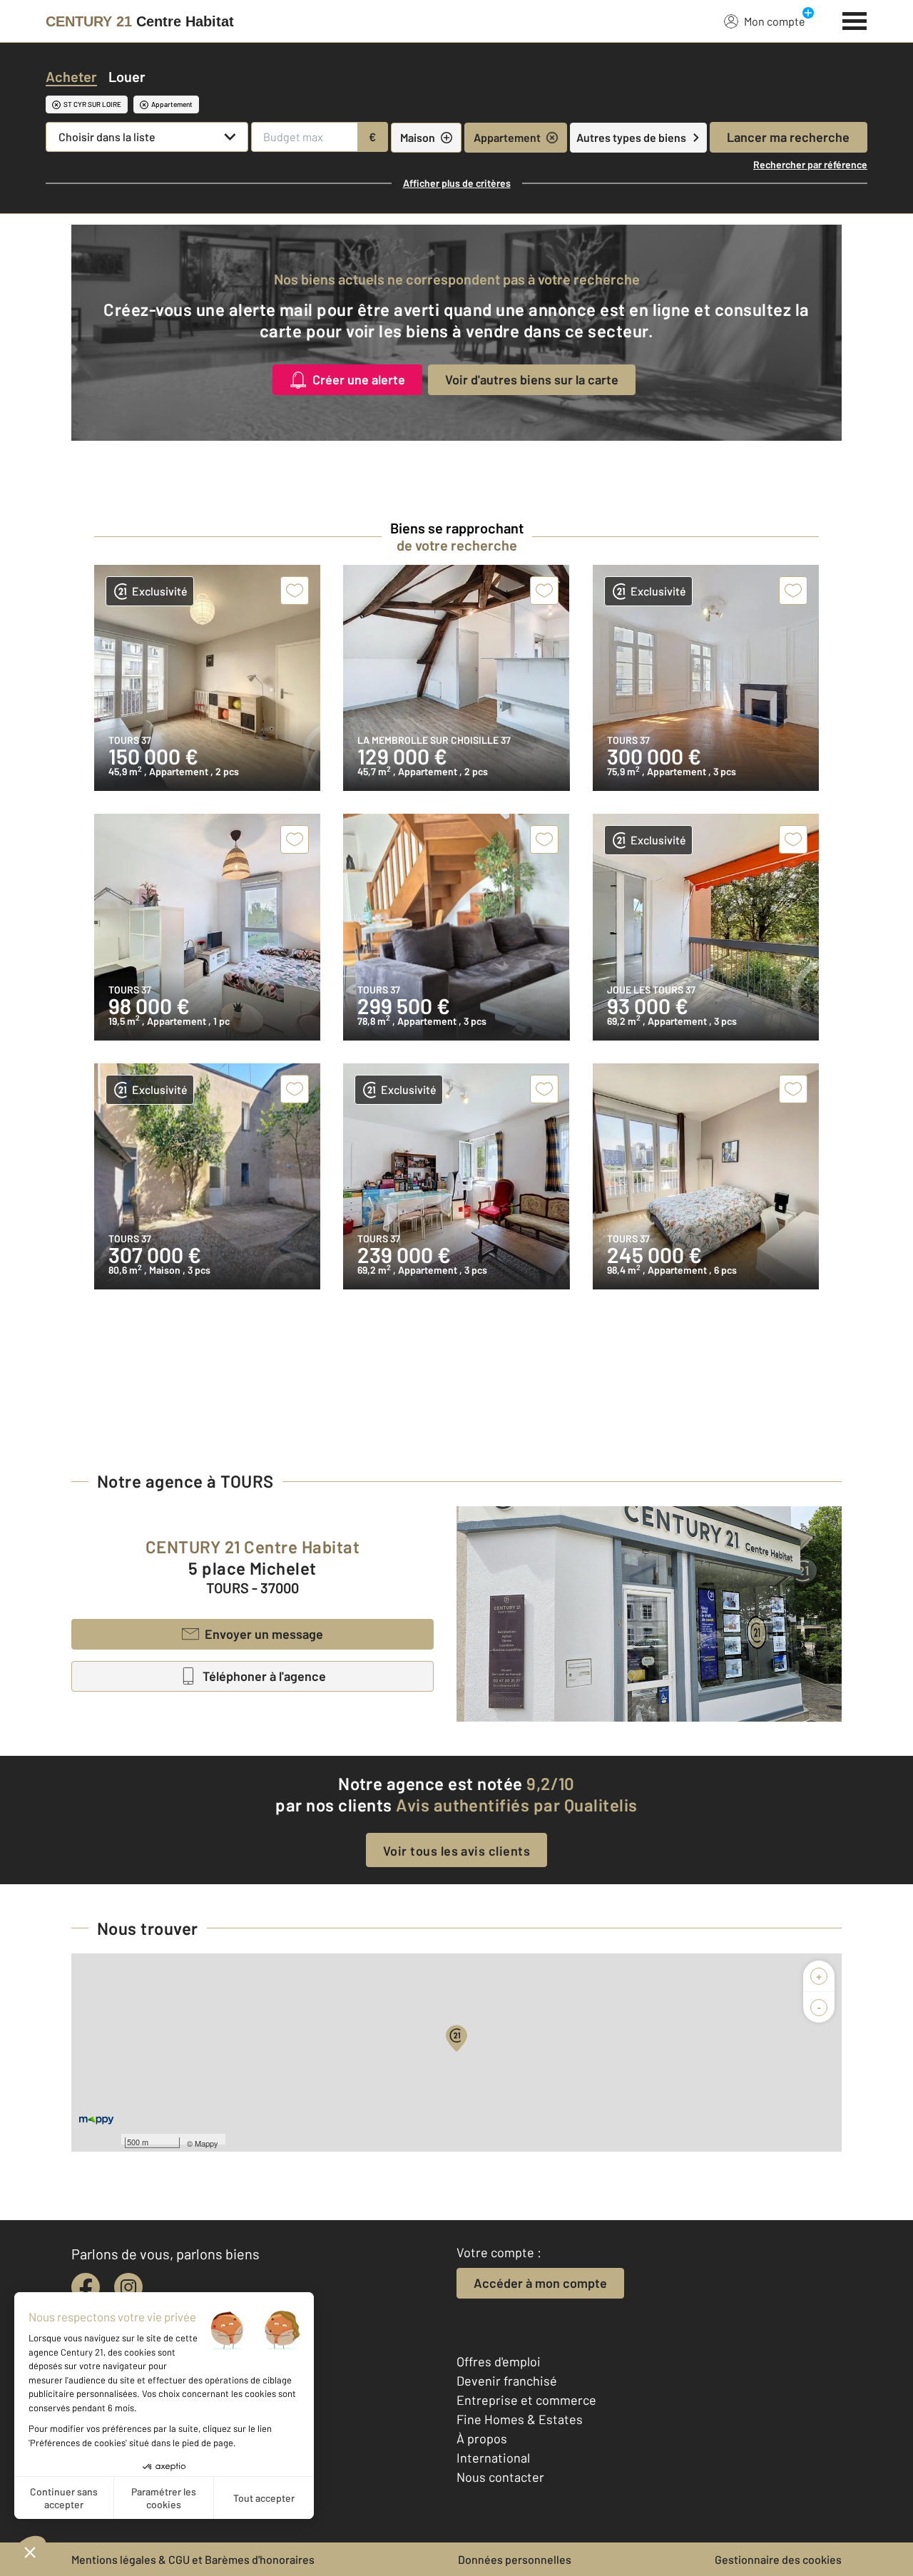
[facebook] (86, 2287)
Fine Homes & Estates (520, 2419)
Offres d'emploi (499, 2361)
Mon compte (775, 21)
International (493, 2458)
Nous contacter (500, 2477)
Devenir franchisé (507, 2381)
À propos (482, 2438)
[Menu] (855, 19)
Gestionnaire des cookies (778, 2559)
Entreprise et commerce (526, 2400)
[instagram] (128, 2287)
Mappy (206, 2143)
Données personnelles (515, 2559)
